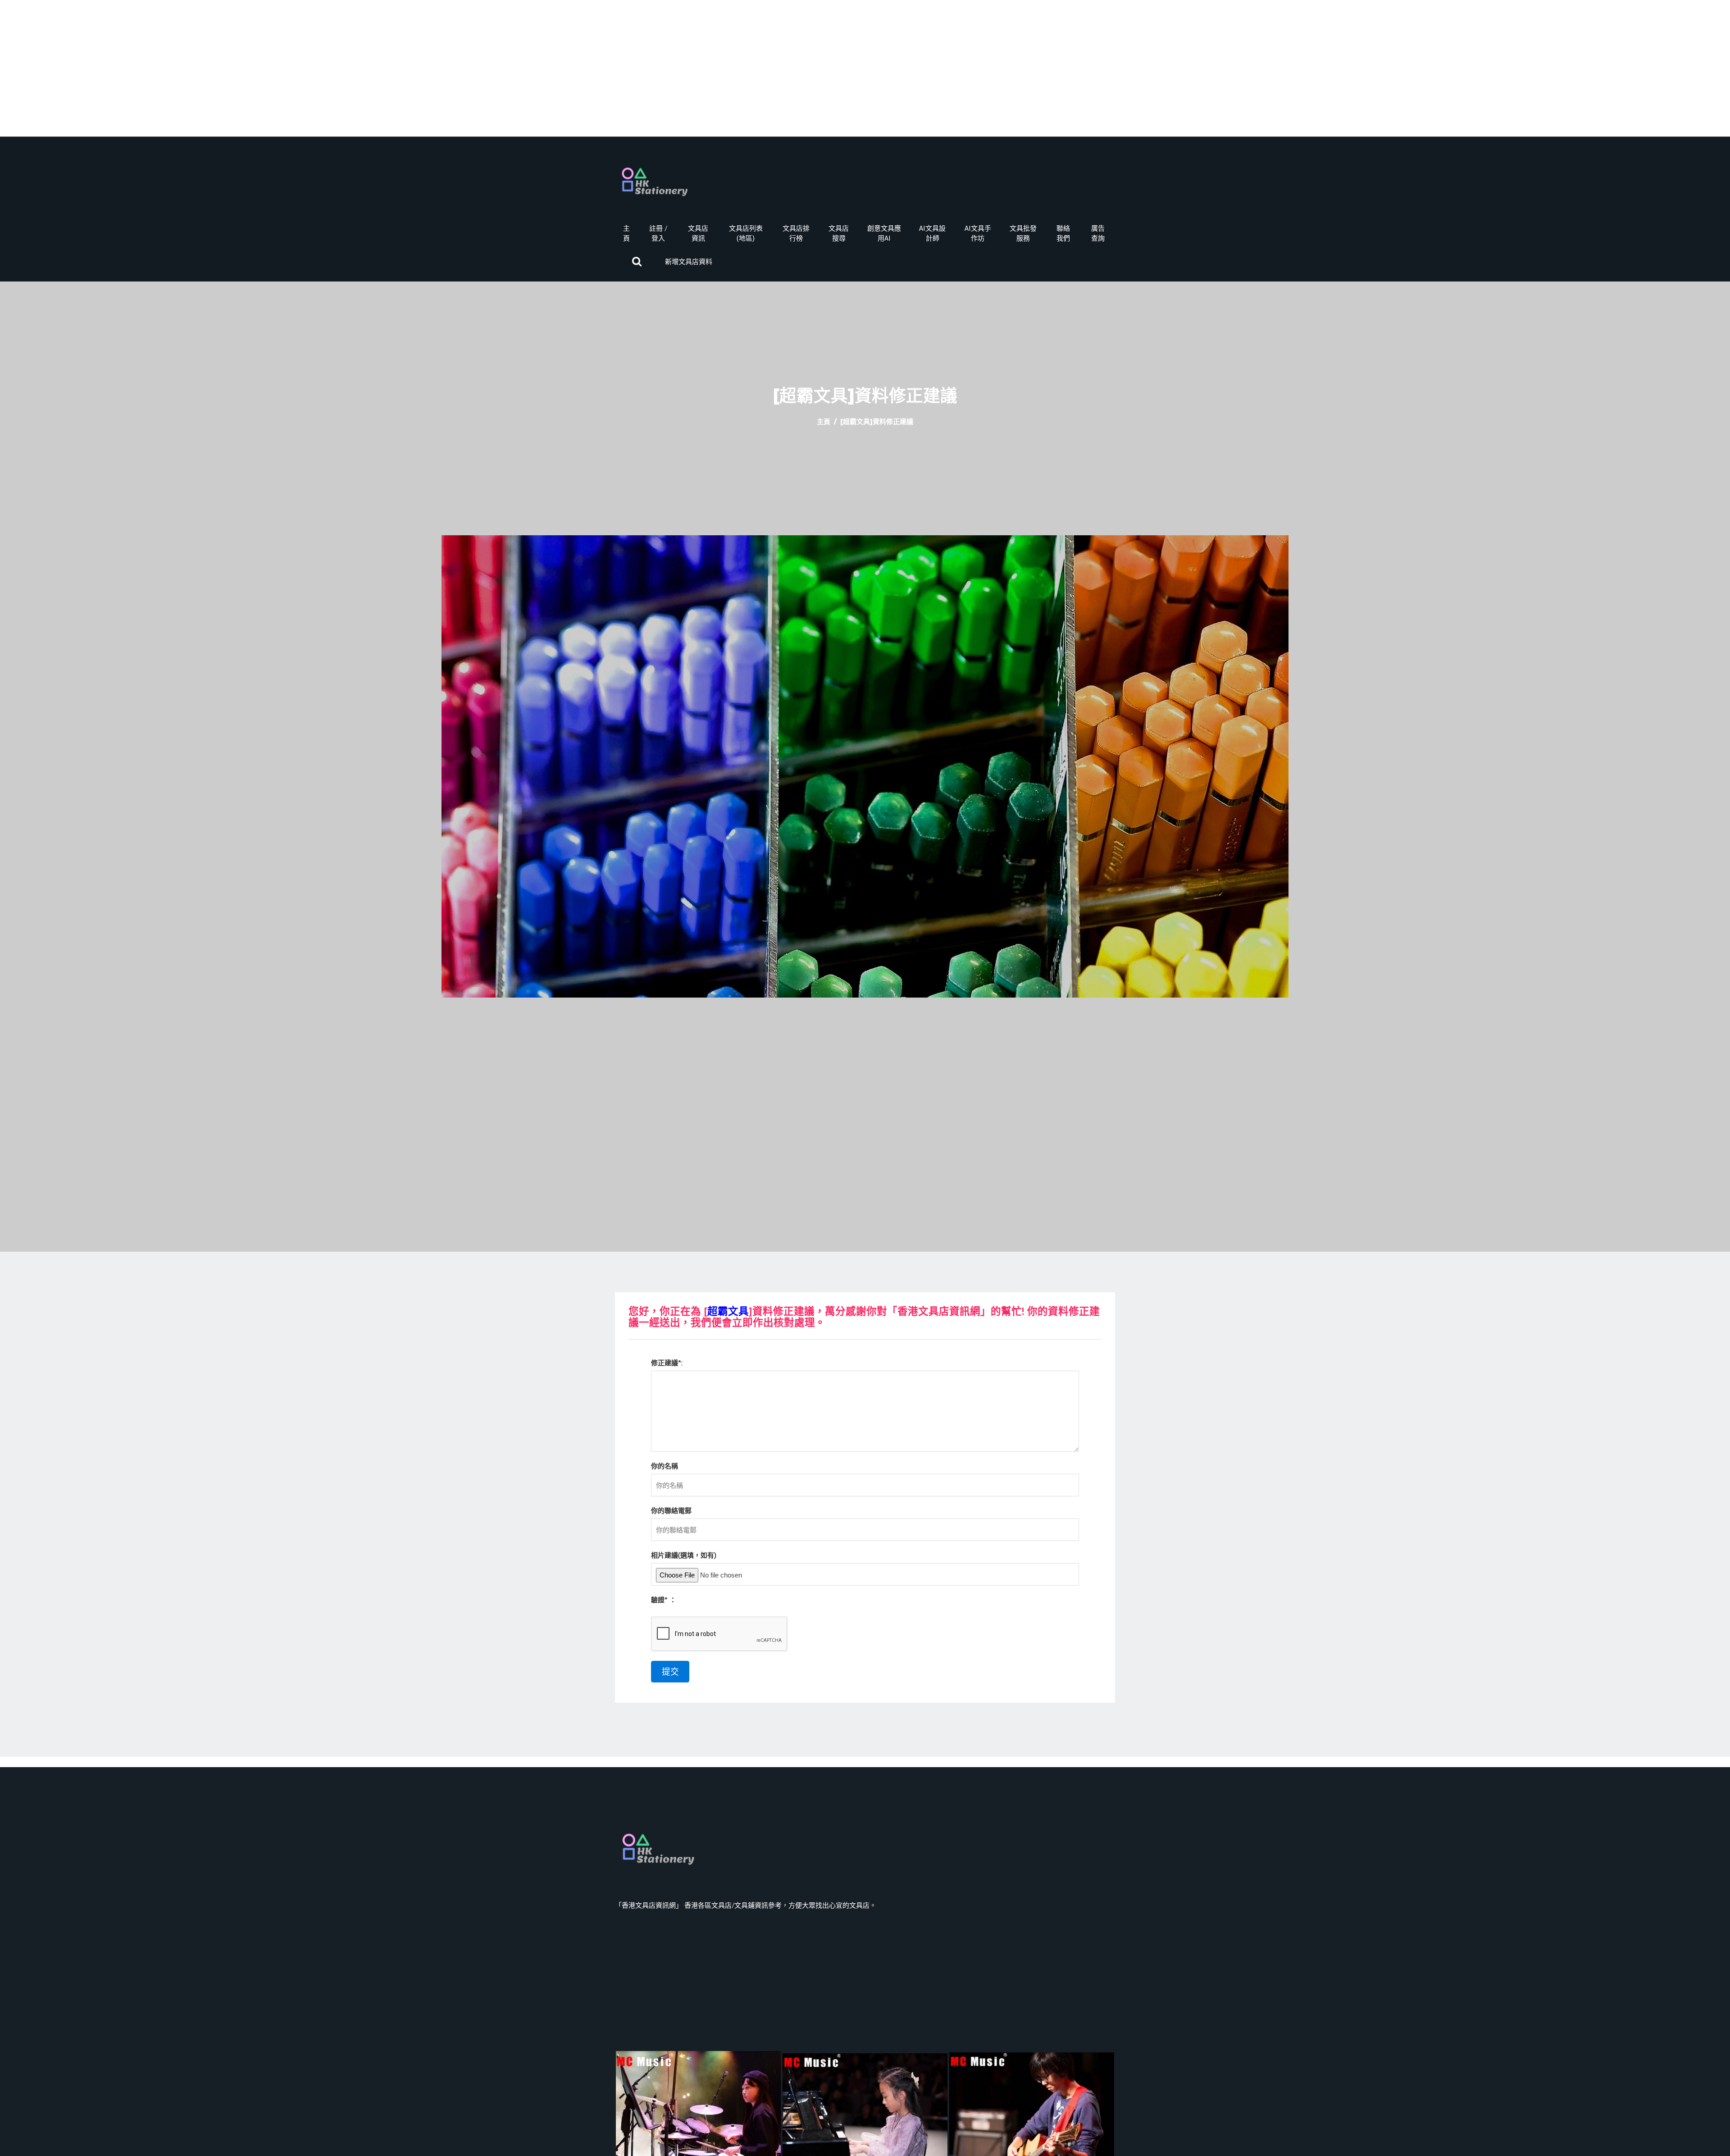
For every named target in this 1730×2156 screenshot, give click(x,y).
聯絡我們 (1063, 233)
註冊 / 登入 (658, 233)
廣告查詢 (1098, 233)
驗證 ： (664, 1600)
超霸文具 (728, 1311)
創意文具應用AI (884, 233)
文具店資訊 (698, 233)
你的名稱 (665, 1466)
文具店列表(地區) (746, 233)
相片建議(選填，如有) (684, 1555)
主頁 (626, 233)
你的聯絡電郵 (671, 1511)
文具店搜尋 (839, 233)
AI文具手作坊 (978, 233)
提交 (670, 1672)
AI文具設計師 (932, 233)
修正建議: (667, 1363)
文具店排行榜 (796, 233)
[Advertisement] (865, 73)
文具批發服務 (1023, 233)
